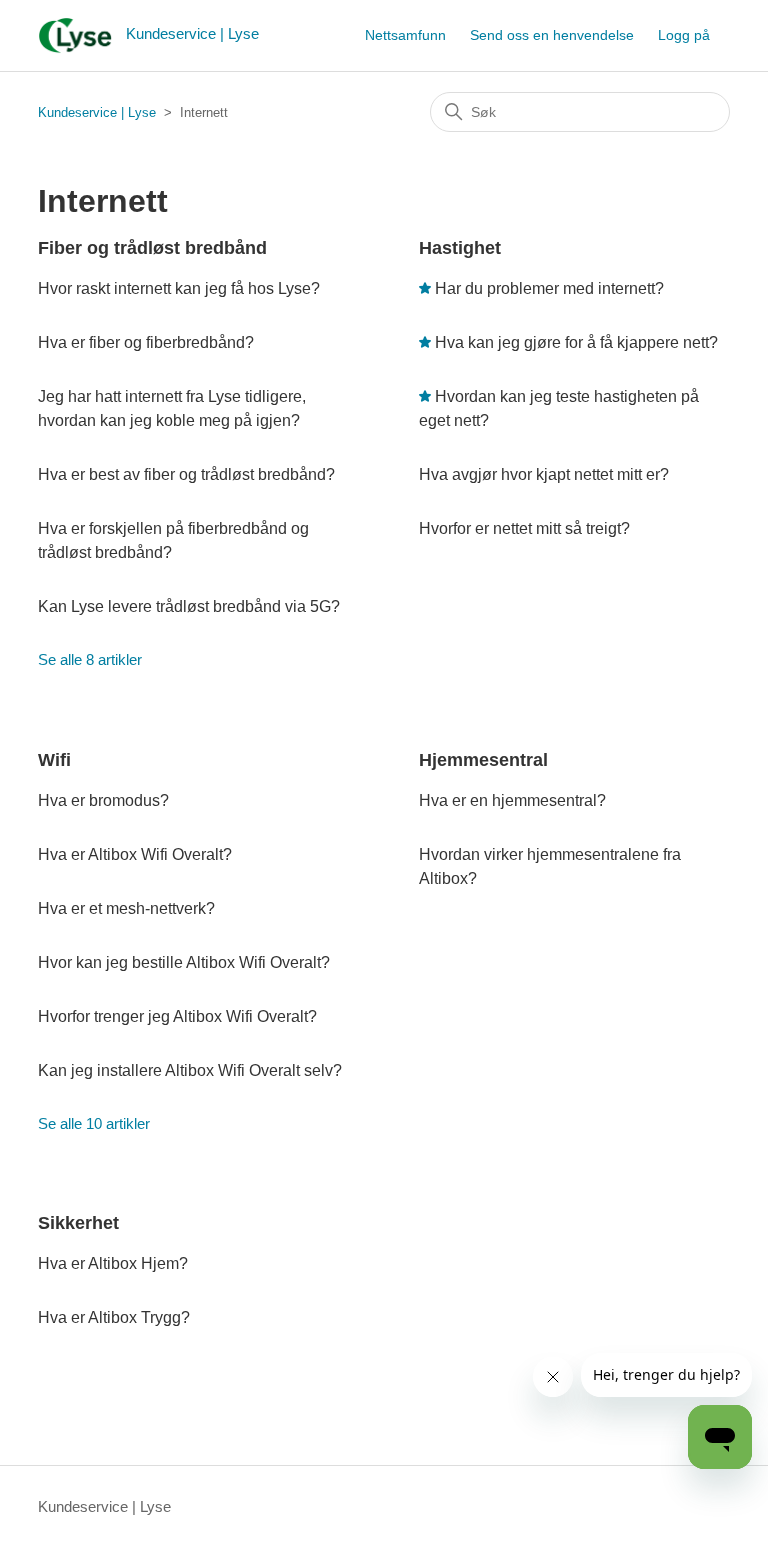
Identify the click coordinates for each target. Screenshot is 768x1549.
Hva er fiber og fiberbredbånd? (146, 342)
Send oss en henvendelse (552, 35)
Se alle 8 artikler (90, 659)
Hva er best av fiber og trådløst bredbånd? (186, 474)
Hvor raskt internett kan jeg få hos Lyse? (179, 288)
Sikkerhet (78, 1223)
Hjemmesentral (483, 760)
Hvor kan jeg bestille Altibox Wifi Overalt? (184, 962)
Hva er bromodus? (103, 800)
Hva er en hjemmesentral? (512, 800)
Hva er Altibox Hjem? (113, 1263)
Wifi (54, 760)
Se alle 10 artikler (94, 1123)
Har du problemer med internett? (549, 288)
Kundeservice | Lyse (97, 112)
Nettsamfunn (405, 35)
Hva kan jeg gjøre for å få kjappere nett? (576, 342)
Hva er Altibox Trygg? (114, 1317)
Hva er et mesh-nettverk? (126, 908)
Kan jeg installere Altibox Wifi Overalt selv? (190, 1070)
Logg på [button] (684, 35)
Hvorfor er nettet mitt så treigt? (524, 528)
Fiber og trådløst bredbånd (152, 248)
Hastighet (460, 248)
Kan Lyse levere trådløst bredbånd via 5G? (189, 606)
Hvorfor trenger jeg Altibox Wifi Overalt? (177, 1016)
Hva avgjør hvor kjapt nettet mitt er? (544, 474)
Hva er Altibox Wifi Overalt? (135, 854)
